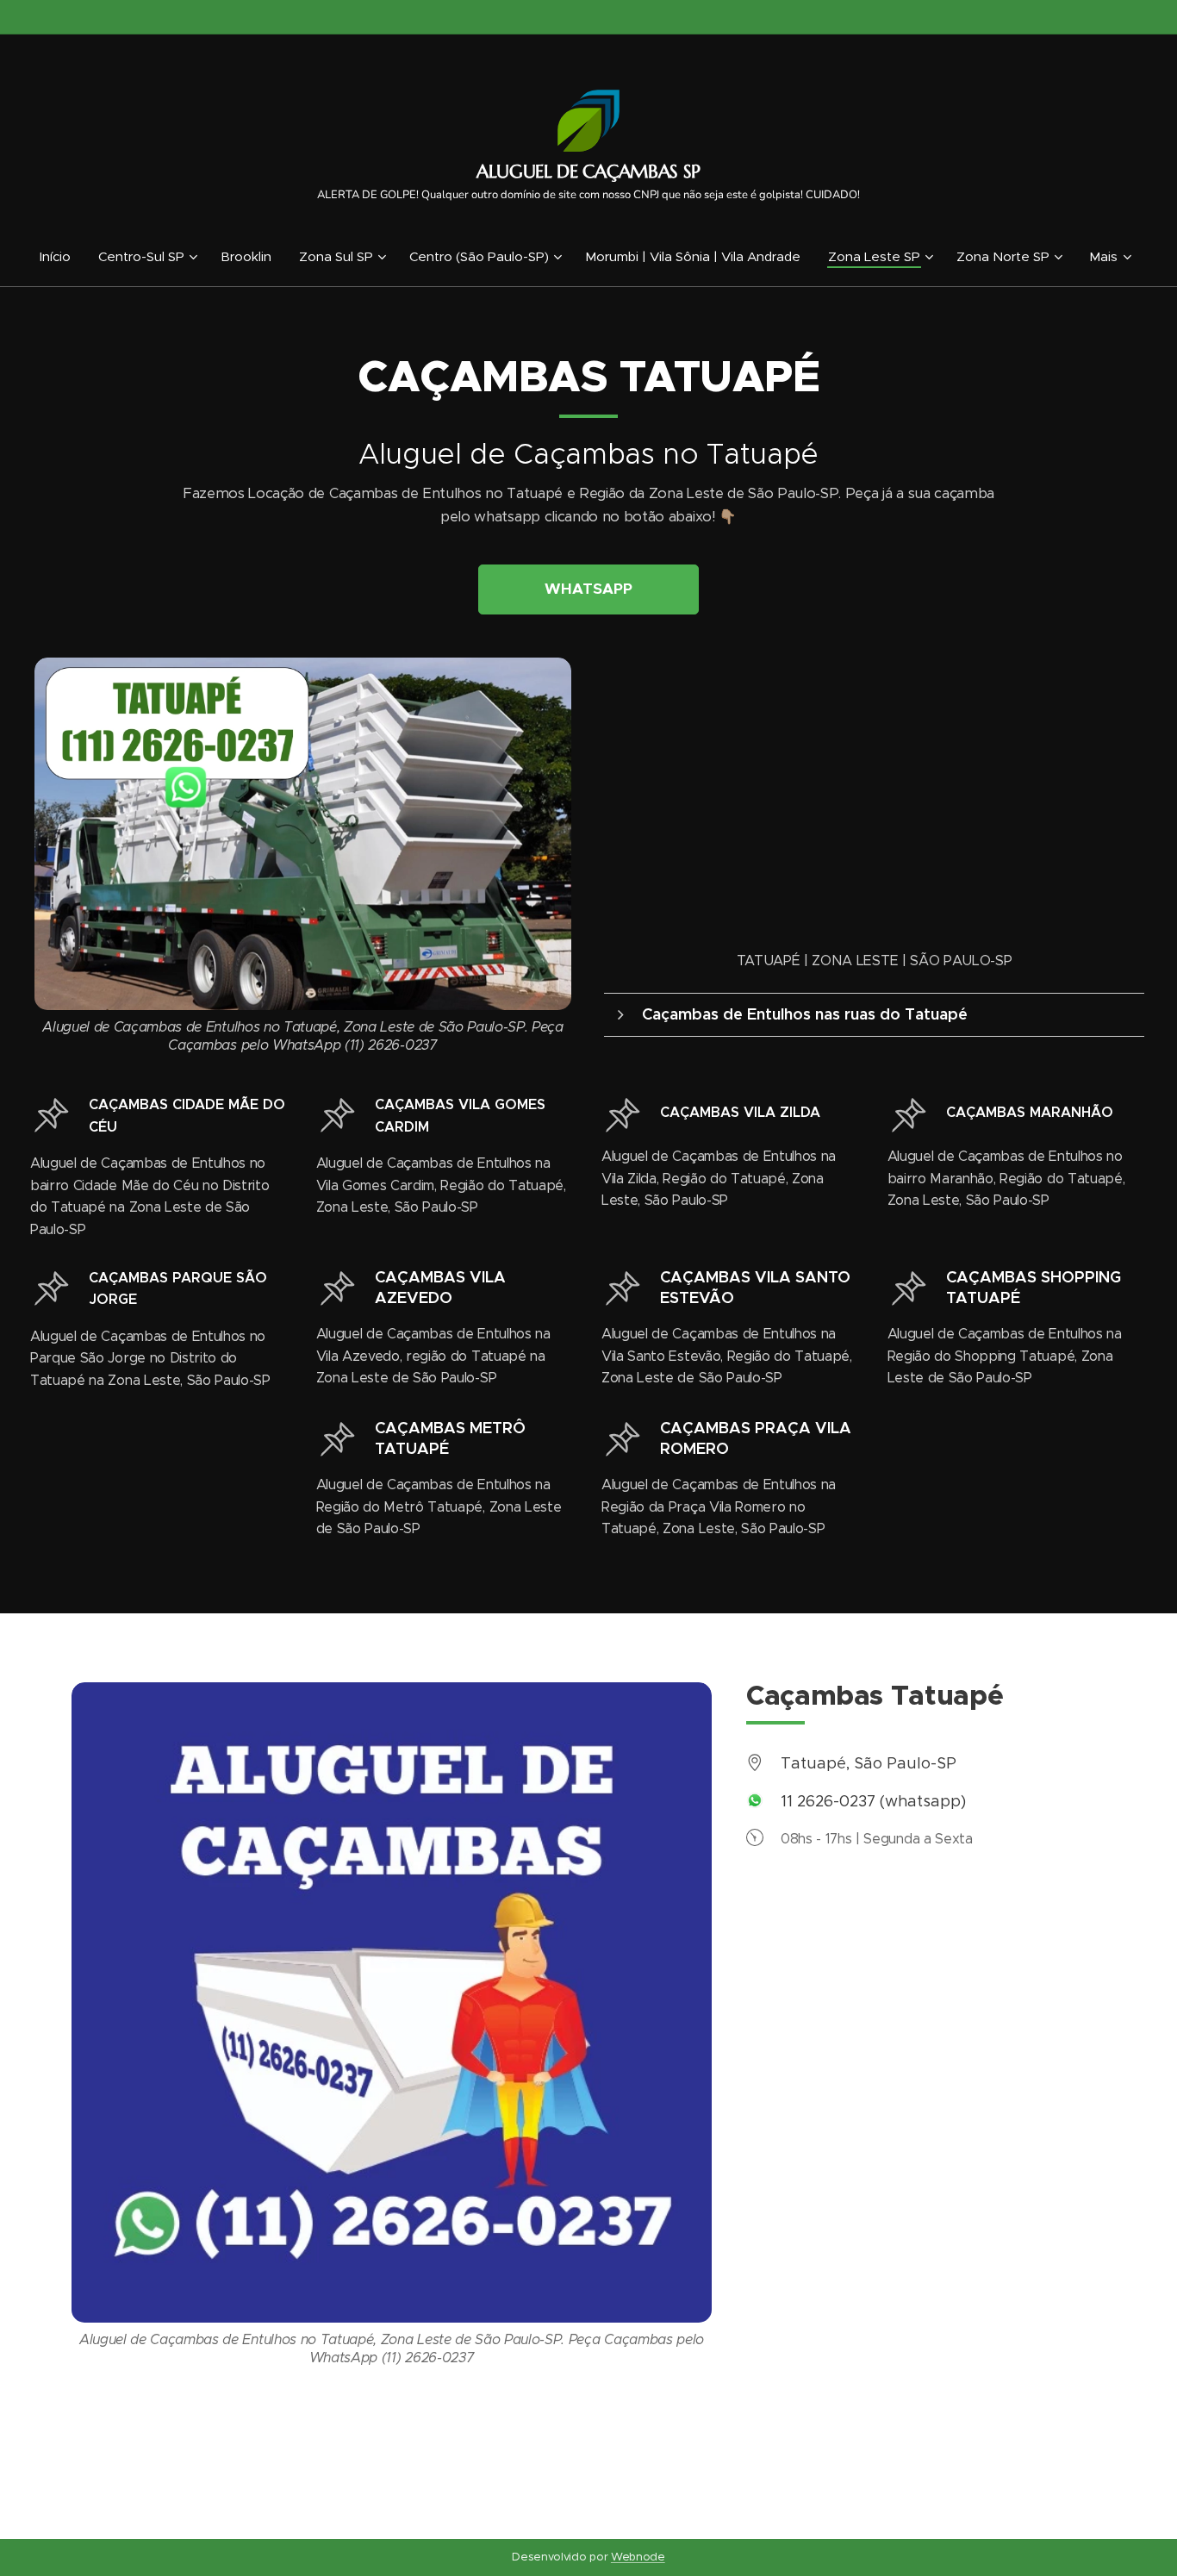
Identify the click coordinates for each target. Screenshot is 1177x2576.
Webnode (638, 2557)
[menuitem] (62, 257)
